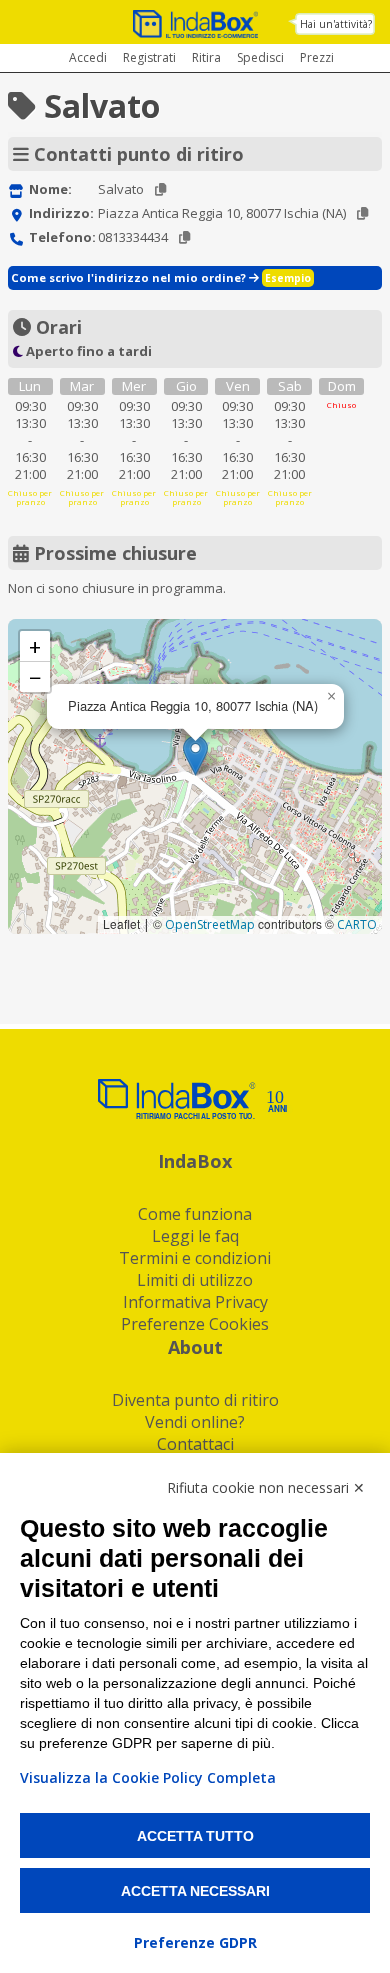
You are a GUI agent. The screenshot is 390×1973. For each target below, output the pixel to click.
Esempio (288, 278)
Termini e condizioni (195, 1258)
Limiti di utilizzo (195, 1280)
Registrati (149, 57)
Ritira (206, 57)
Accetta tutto (195, 1836)
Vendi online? (195, 1422)
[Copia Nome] (160, 189)
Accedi (88, 57)
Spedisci (260, 57)
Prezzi (317, 57)
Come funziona (195, 1214)
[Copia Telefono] (184, 237)
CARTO (357, 924)
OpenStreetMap (210, 924)
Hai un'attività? (336, 24)
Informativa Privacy (195, 1302)
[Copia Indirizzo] (362, 213)
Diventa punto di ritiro (195, 1400)
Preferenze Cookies (195, 1324)
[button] (195, 755)
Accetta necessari (195, 1891)
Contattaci (195, 1444)
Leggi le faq (195, 1236)
